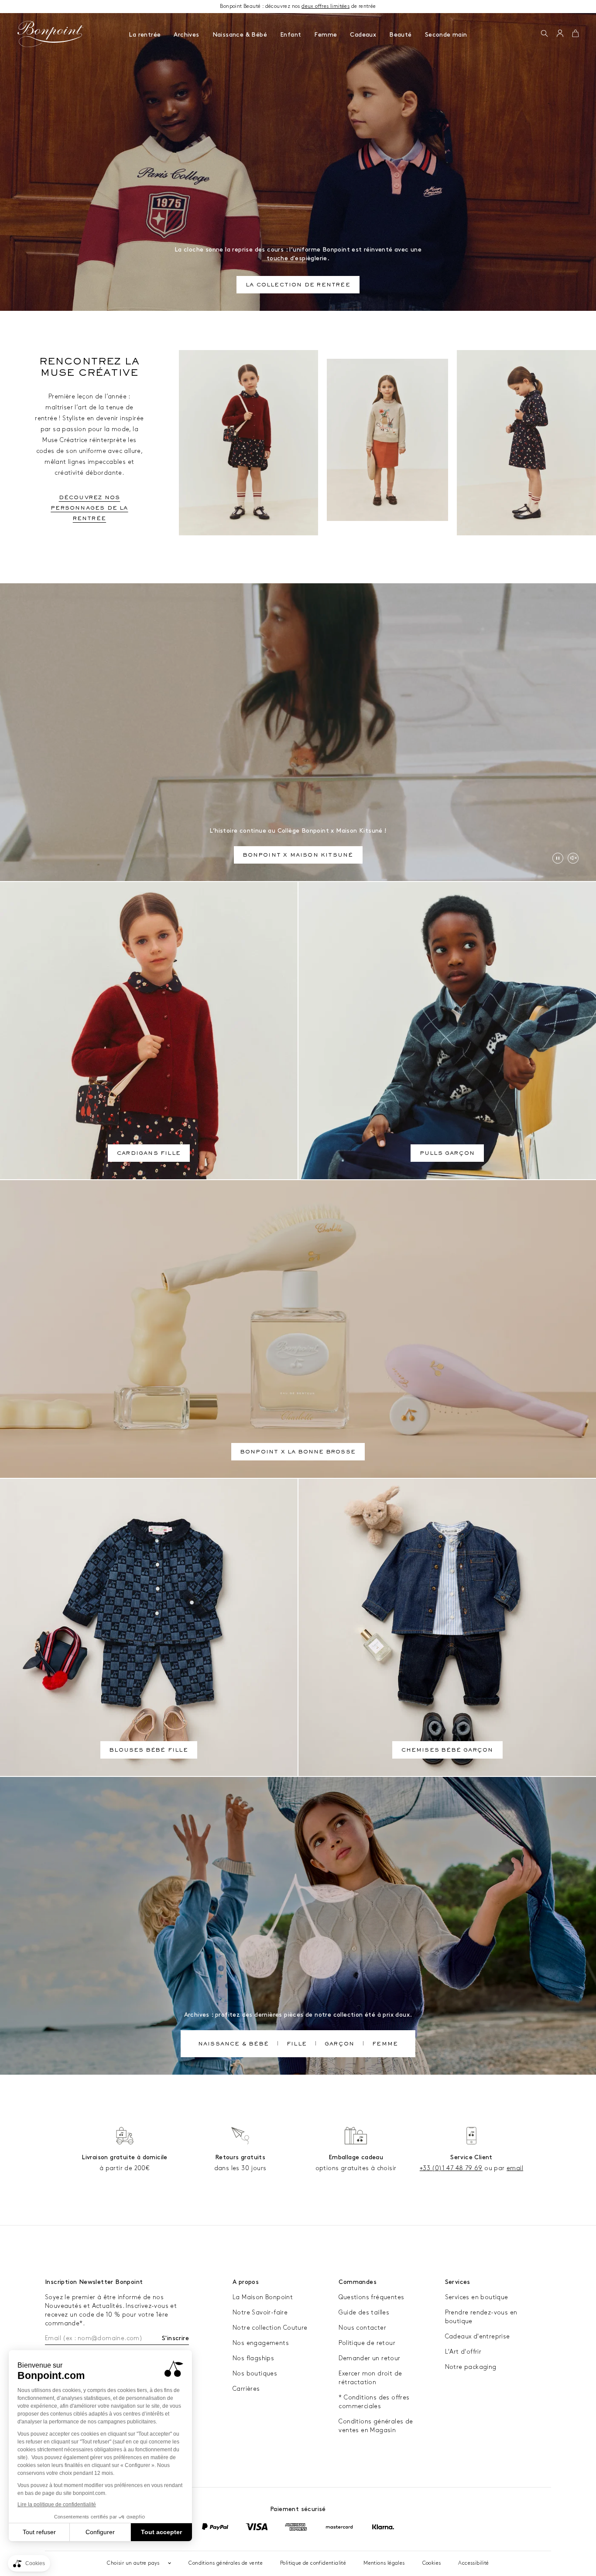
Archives (186, 35)
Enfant (291, 35)
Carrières (246, 2389)
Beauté (400, 35)
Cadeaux (363, 35)
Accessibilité (473, 2563)
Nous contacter (362, 2328)
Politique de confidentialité (313, 2563)
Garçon (339, 2045)
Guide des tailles (364, 2312)
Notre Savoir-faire (260, 2312)
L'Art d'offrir (463, 2352)
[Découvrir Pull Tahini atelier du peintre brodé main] (388, 440)
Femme (325, 35)
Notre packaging (471, 2367)
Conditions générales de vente (226, 2563)
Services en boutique (477, 2297)
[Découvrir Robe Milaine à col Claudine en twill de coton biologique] (526, 443)
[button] (544, 34)
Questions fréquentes (371, 2297)
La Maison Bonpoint (263, 2297)
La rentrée (145, 35)
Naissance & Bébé (240, 35)
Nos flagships (253, 2358)
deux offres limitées (325, 6)
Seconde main (446, 35)
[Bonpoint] (51, 34)
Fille (297, 2045)
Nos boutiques (255, 2374)
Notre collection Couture (270, 2328)
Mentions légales (384, 2563)
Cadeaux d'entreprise (478, 2336)
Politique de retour (367, 2343)
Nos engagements (261, 2343)
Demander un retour (369, 2358)
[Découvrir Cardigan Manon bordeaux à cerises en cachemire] (248, 443)
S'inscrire (175, 2338)
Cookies (432, 2563)
